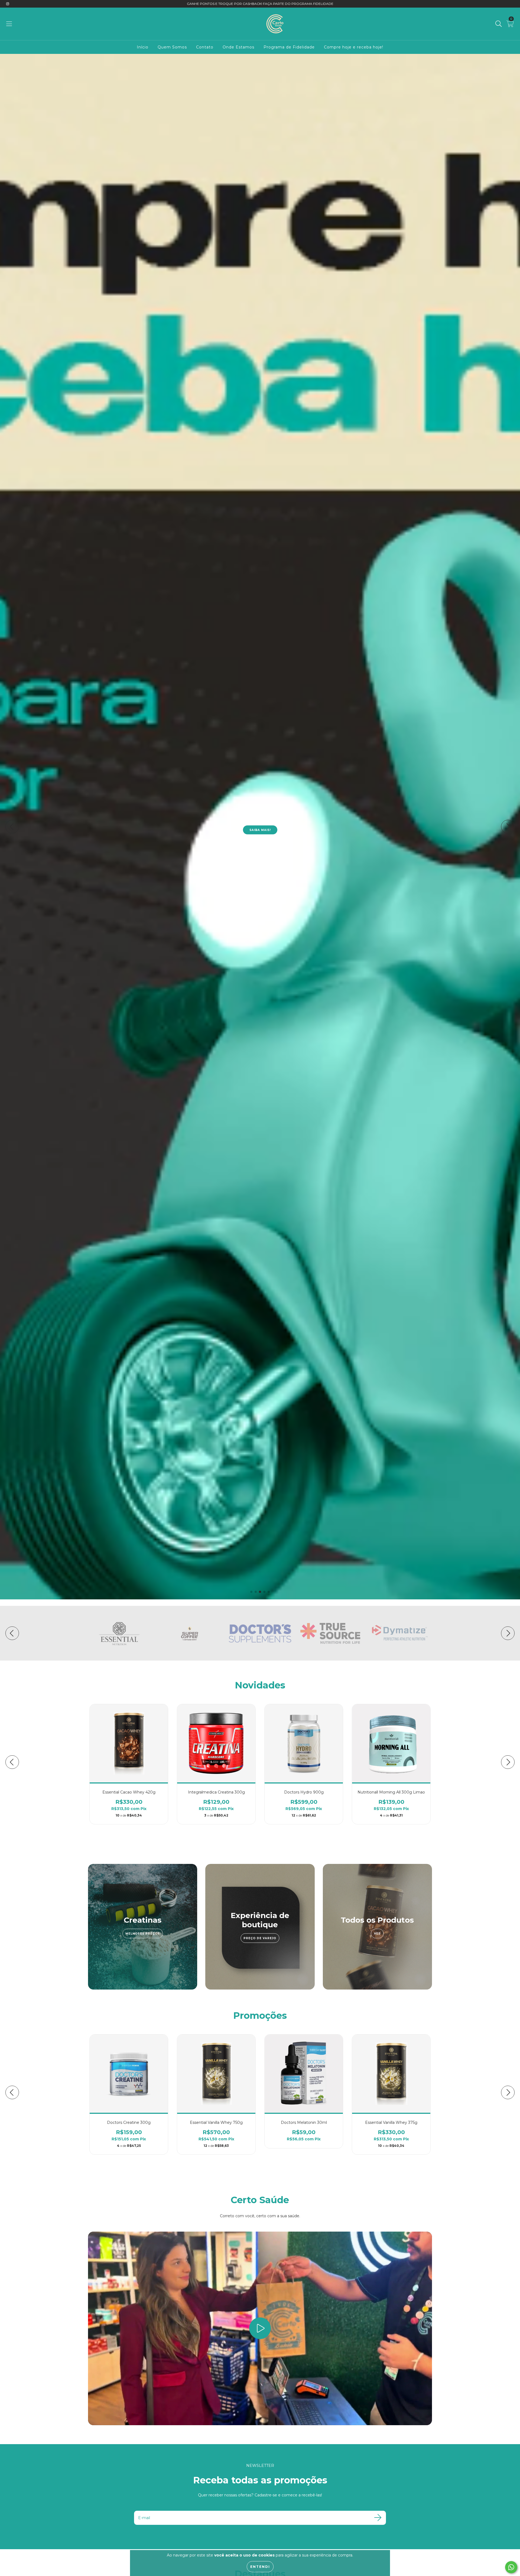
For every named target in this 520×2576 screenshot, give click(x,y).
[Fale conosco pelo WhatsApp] (511, 2567)
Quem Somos (172, 47)
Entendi (260, 2567)
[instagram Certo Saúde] (8, 4)
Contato (205, 47)
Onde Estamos (238, 47)
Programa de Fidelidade (289, 47)
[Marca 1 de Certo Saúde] (119, 1633)
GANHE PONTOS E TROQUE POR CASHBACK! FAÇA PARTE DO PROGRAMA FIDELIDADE (260, 4)
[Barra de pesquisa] (499, 24)
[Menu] (9, 24)
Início (143, 47)
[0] (510, 25)
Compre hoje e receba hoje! (354, 47)
